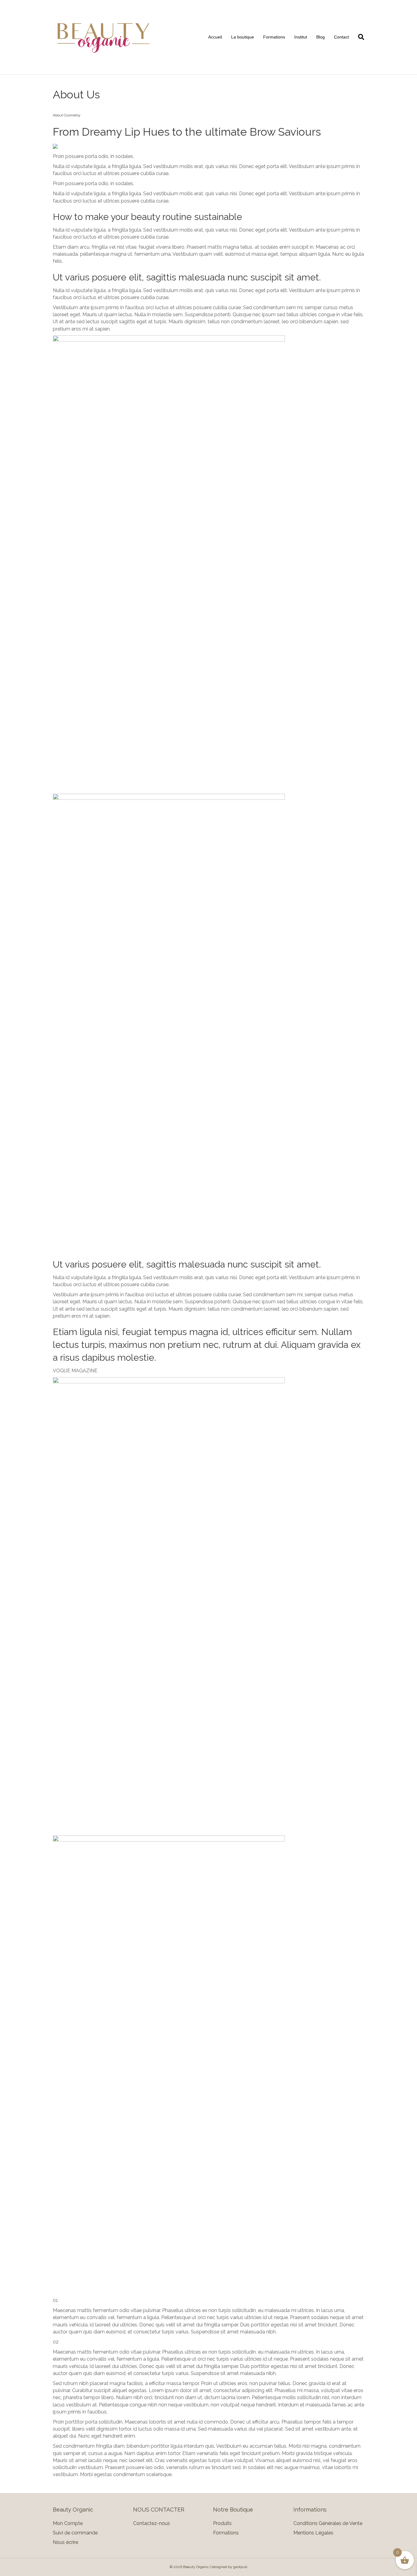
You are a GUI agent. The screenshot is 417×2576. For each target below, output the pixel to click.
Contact (341, 37)
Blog (321, 37)
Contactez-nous (152, 2523)
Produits (222, 2523)
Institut (301, 37)
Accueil (215, 37)
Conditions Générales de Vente (328, 2523)
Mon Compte (68, 2523)
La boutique (243, 37)
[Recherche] (359, 37)
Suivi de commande (75, 2533)
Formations (274, 37)
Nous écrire (65, 2542)
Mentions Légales (313, 2533)
